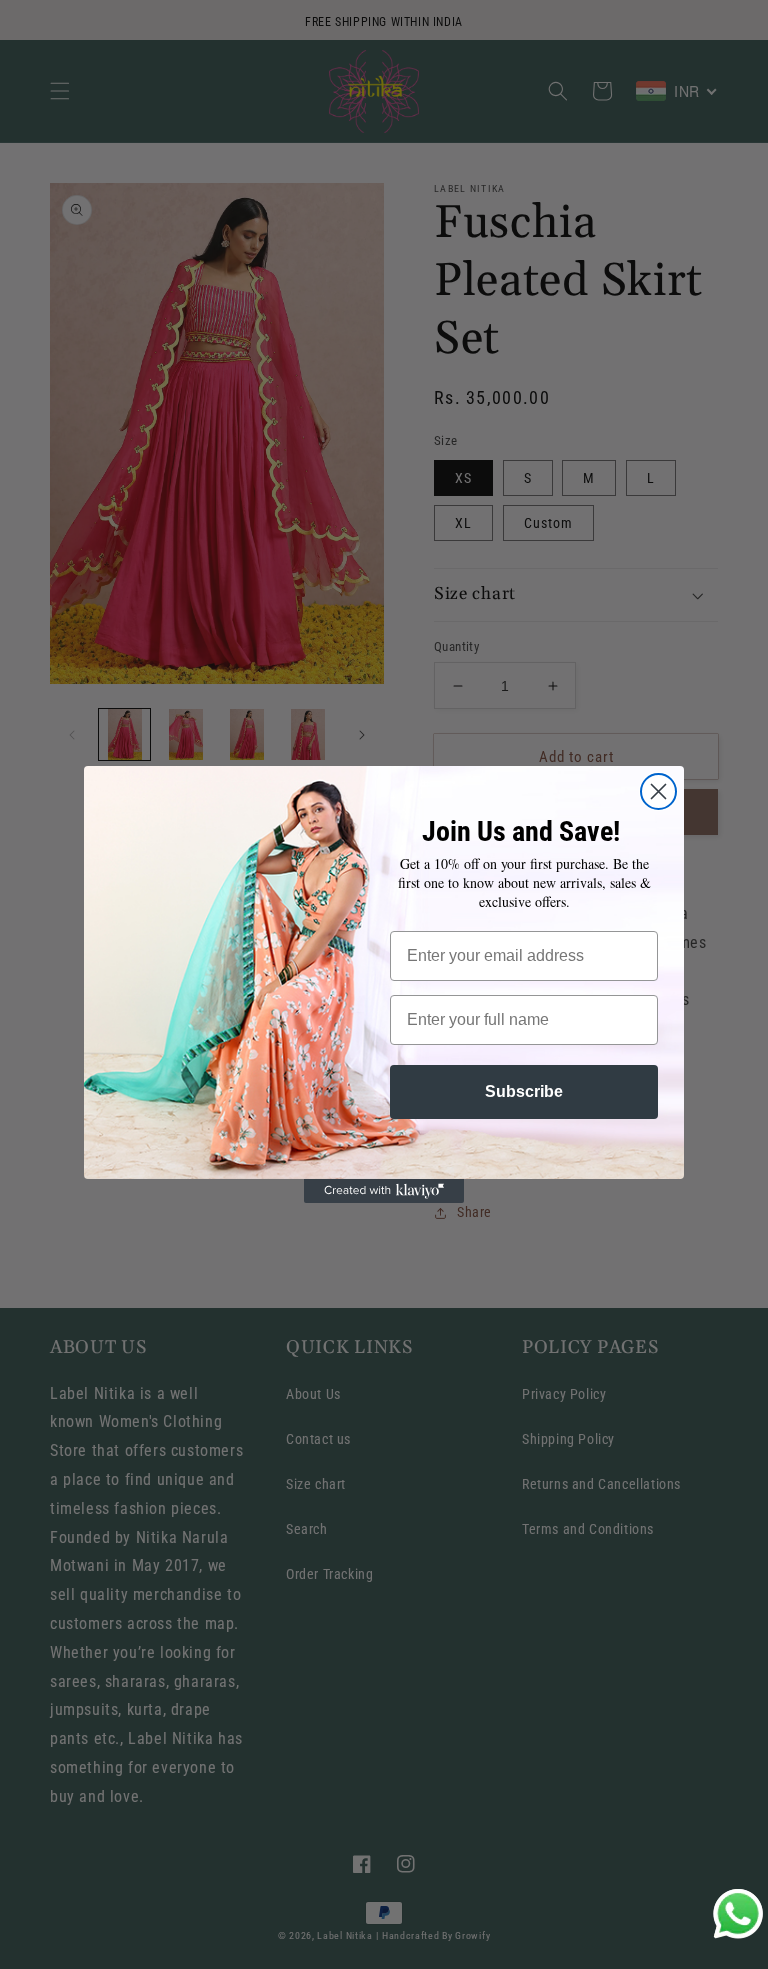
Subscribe (524, 1091)
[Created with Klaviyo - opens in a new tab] (384, 1191)
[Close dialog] (658, 791)
